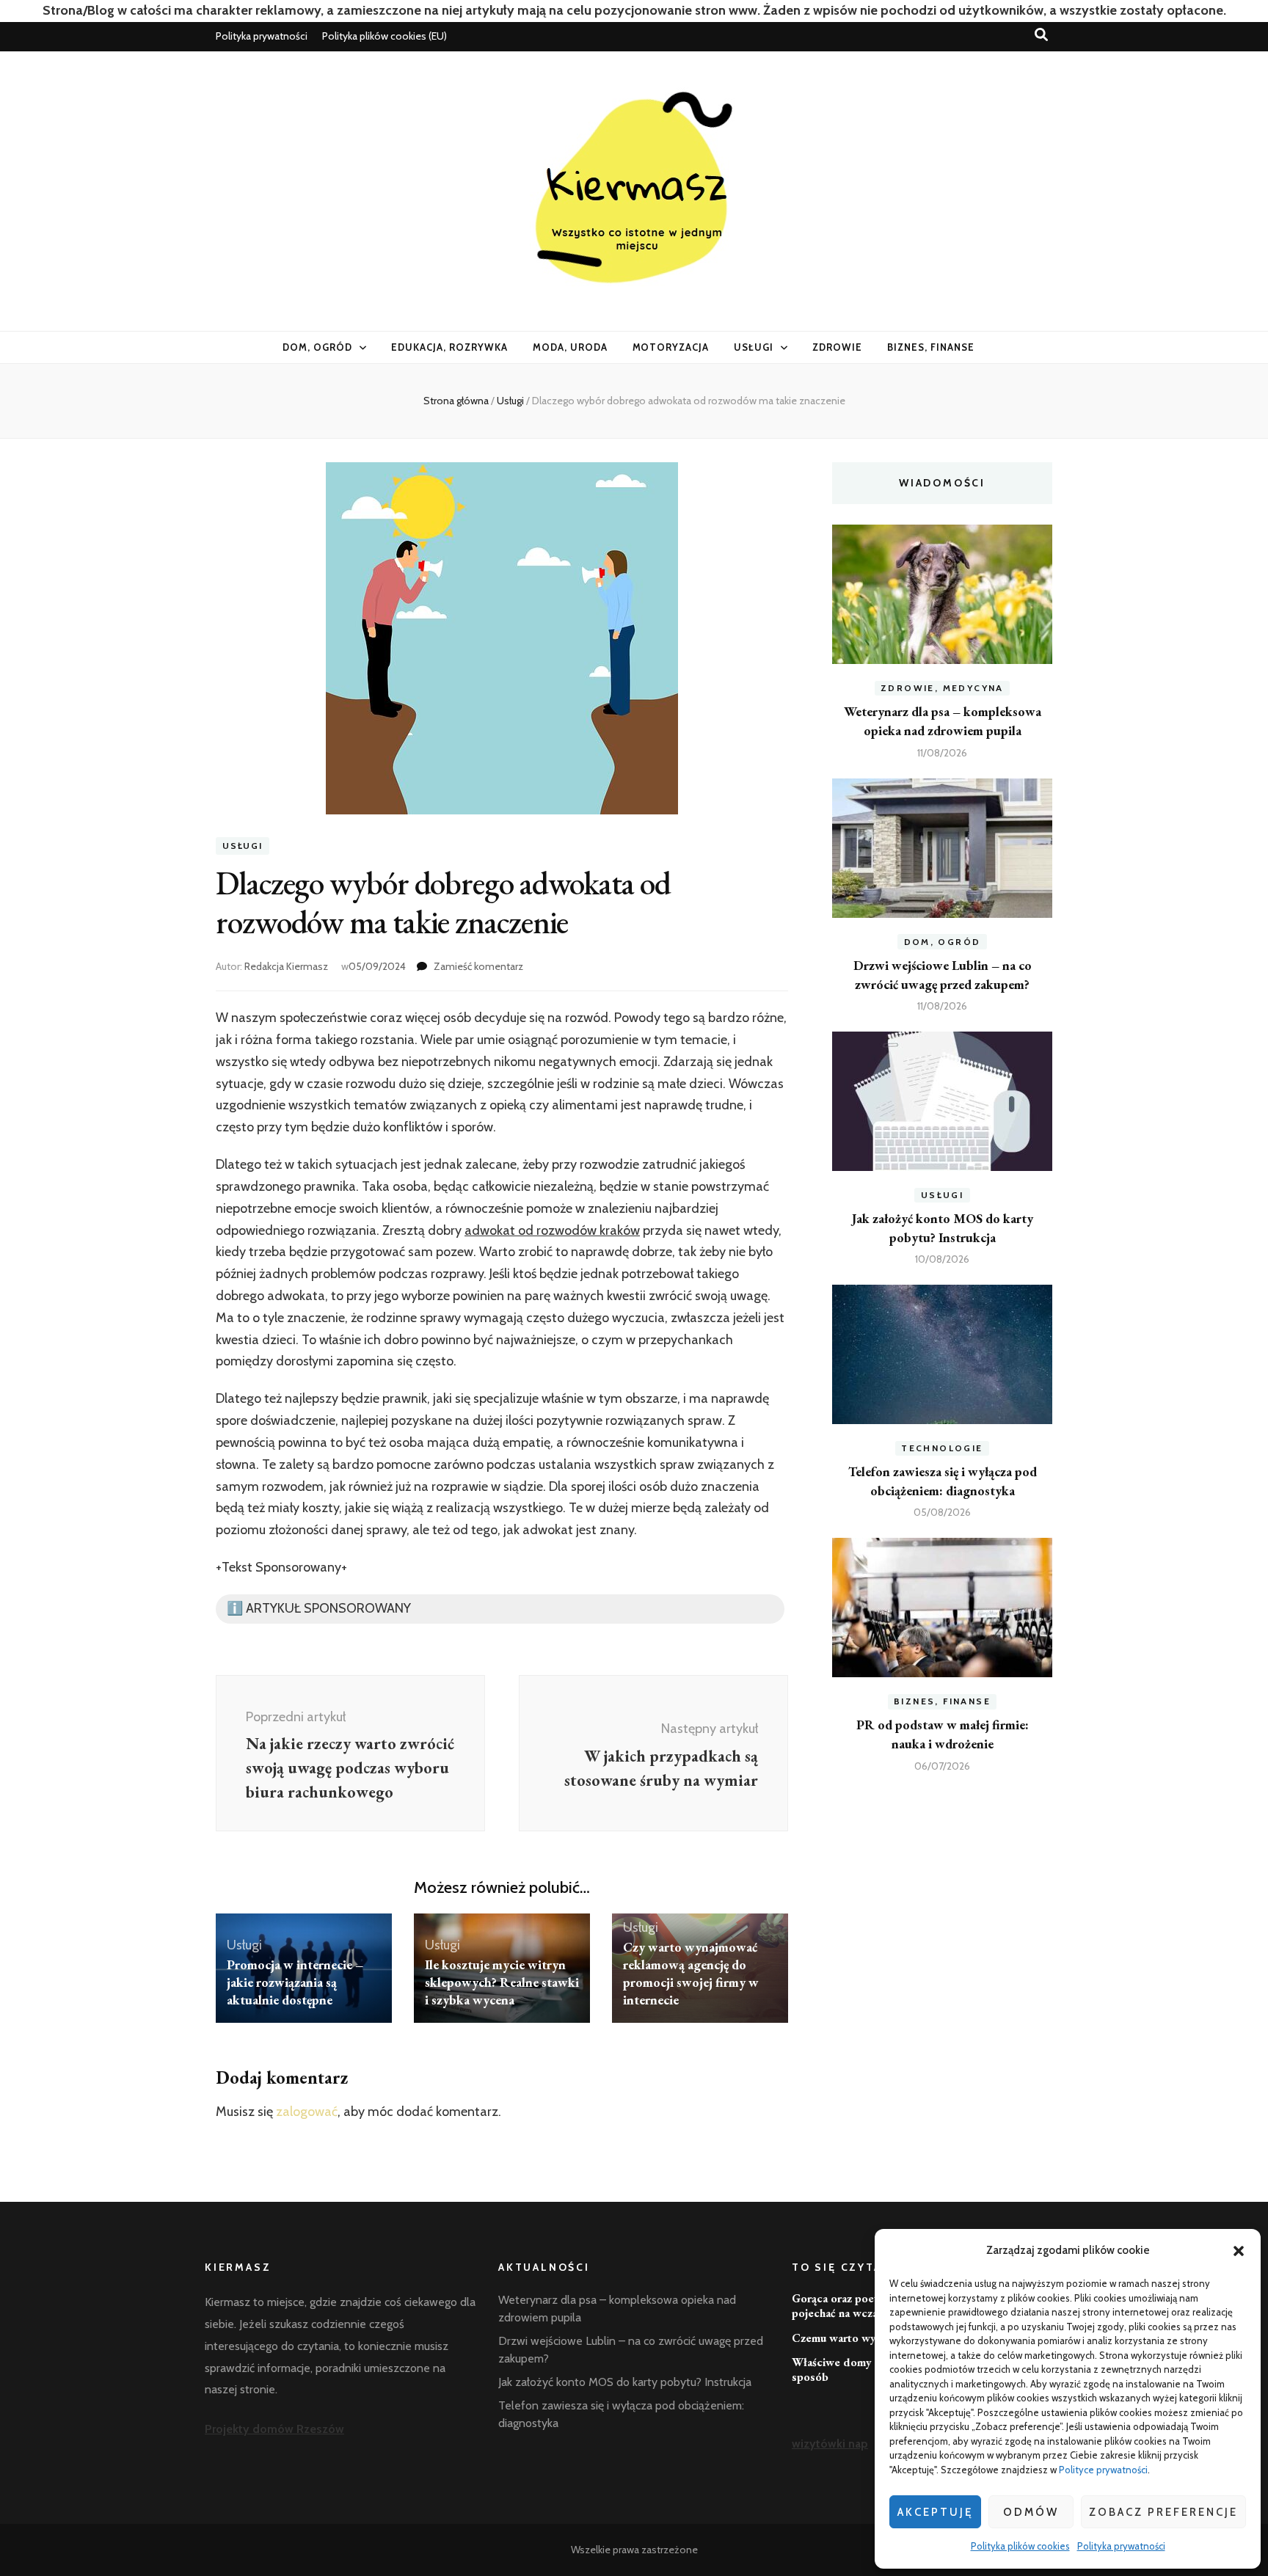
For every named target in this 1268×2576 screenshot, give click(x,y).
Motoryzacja (671, 347)
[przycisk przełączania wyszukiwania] (1041, 35)
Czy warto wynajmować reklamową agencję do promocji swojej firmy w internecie (691, 1973)
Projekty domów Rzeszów (274, 2429)
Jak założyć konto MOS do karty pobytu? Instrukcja (625, 2382)
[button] (1239, 2251)
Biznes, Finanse (931, 347)
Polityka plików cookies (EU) (385, 36)
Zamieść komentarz (478, 966)
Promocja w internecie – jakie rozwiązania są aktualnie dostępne (295, 1982)
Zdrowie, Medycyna (942, 688)
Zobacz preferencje (1163, 2512)
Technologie (942, 1448)
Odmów (1031, 2512)
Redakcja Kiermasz (286, 966)
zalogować (307, 2112)
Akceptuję (935, 2512)
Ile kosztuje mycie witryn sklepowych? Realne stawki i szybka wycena (502, 1982)
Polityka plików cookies (1020, 2546)
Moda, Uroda (570, 347)
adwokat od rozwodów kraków (552, 1230)
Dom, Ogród (317, 347)
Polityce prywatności (1103, 2470)
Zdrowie (837, 347)
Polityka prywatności (1121, 2546)
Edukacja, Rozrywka (449, 347)
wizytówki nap (830, 2444)
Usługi (754, 347)
